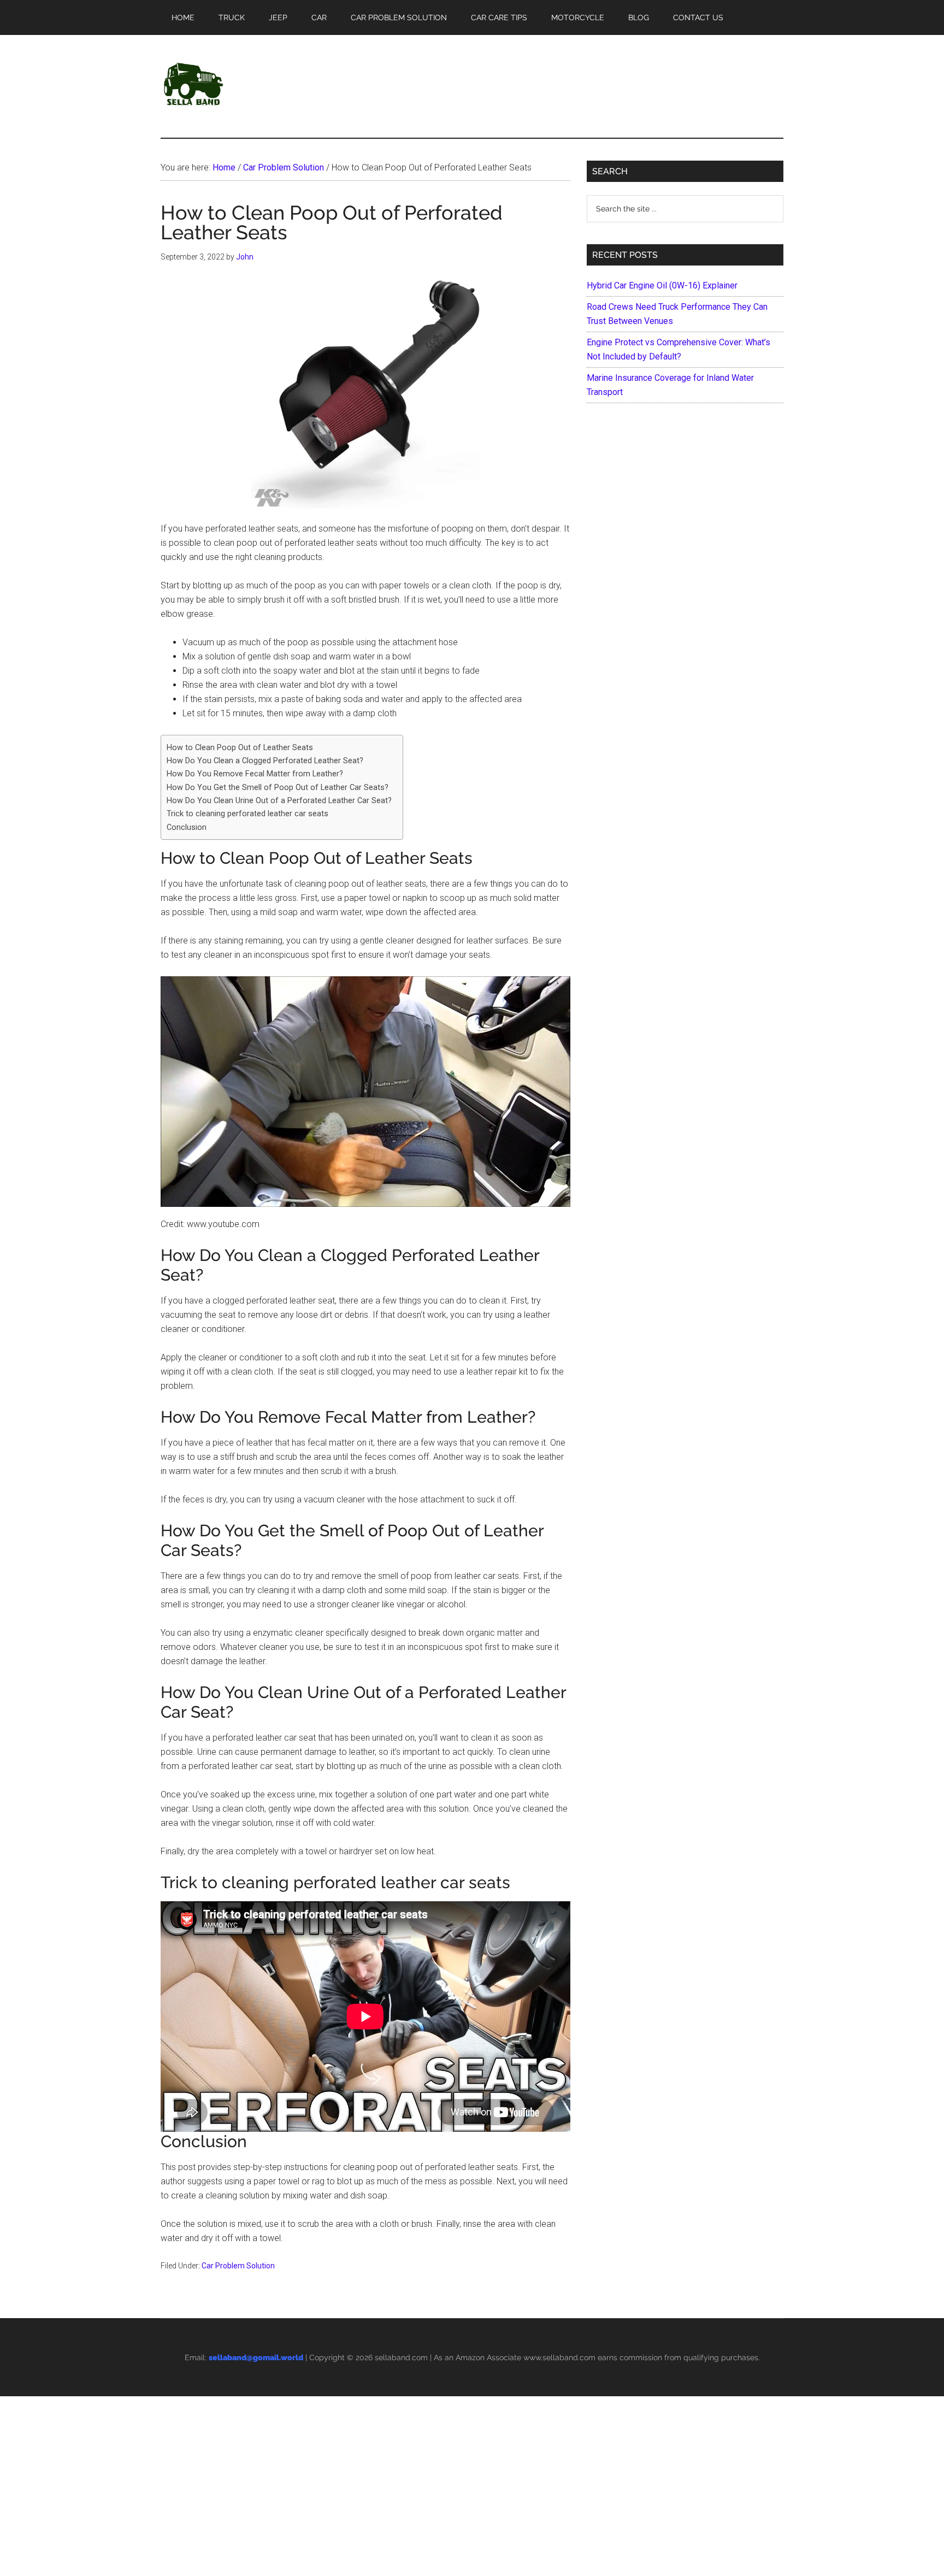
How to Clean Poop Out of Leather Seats (240, 748)
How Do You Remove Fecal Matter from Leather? (255, 774)
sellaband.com (401, 2357)
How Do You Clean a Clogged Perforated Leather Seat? (265, 761)
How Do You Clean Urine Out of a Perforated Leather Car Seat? (279, 801)
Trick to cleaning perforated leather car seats (247, 814)
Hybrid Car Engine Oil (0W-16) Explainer (662, 285)
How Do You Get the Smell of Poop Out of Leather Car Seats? (278, 788)
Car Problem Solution (238, 2266)
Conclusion (187, 827)
